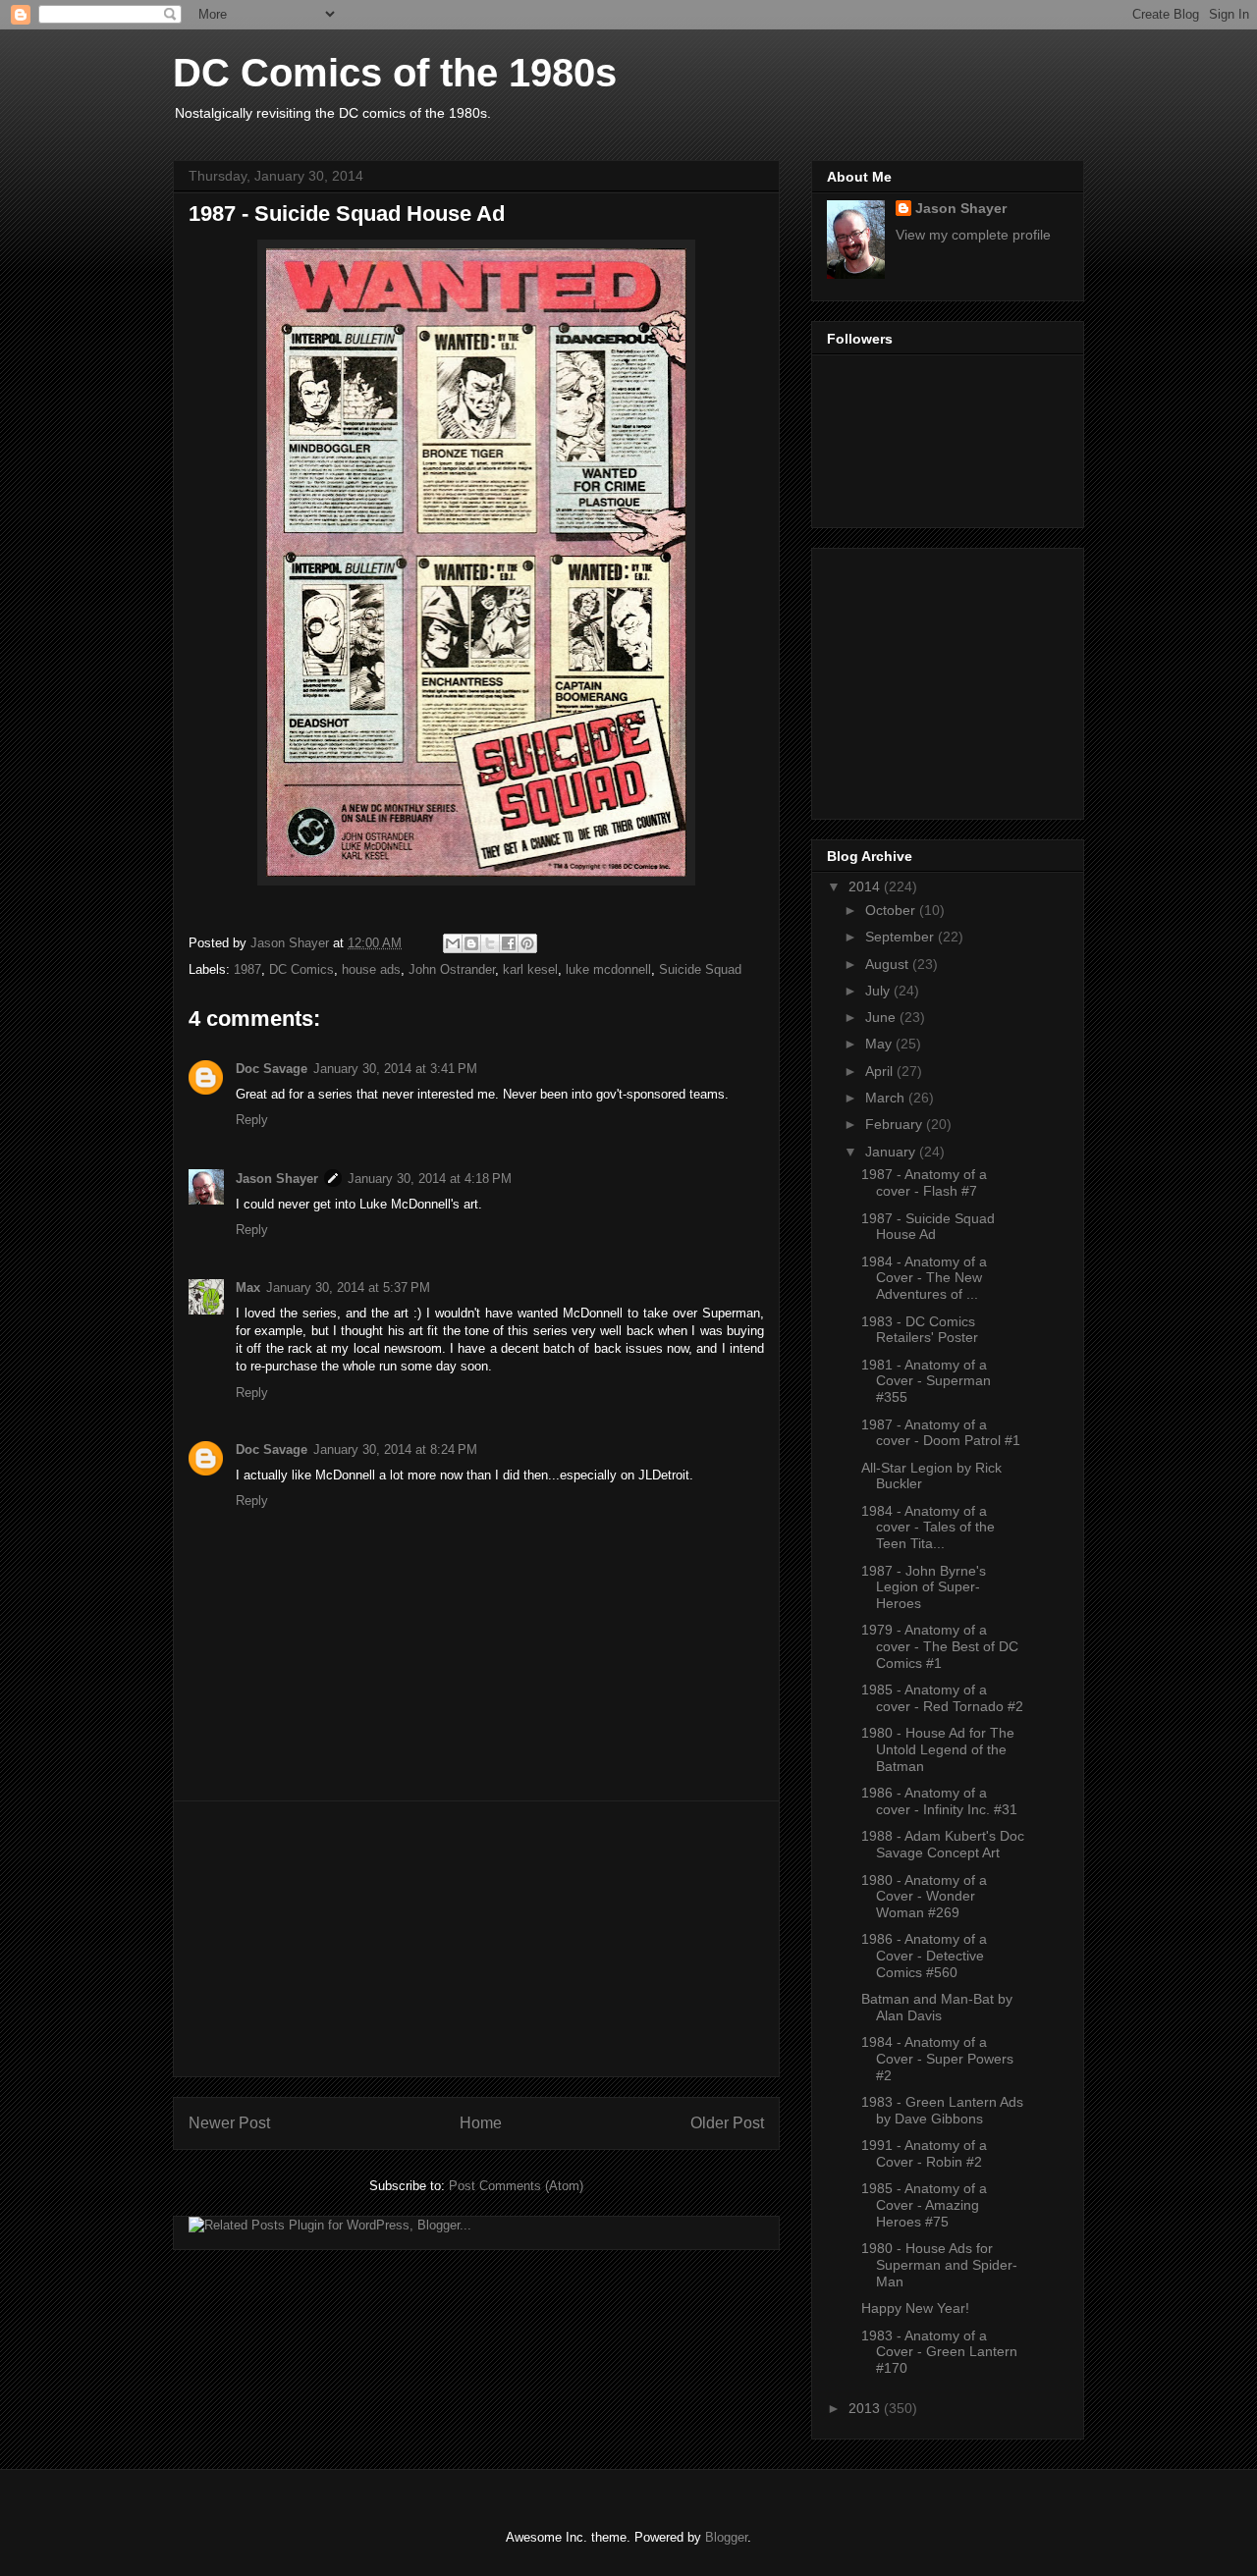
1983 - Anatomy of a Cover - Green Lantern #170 (939, 2352)
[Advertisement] (476, 1939)
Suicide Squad (700, 969)
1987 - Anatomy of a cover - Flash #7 (924, 1182)
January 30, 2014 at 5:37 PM (348, 1288)
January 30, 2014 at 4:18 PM (430, 1179)
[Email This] (453, 943)
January (892, 1152)
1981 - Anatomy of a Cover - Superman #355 (926, 1381)
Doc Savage (272, 1069)
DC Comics (301, 969)
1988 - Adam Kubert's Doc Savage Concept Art (943, 1844)
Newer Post (229, 2123)
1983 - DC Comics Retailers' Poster (920, 1330)
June (882, 1017)
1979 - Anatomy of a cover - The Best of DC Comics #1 (940, 1646)
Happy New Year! (915, 2308)
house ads (371, 969)
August (889, 964)
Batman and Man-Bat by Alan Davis (937, 2007)
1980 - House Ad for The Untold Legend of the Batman (938, 1749)
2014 (866, 886)
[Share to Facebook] (509, 943)
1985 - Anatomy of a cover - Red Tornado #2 (942, 1698)
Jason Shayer (277, 1179)
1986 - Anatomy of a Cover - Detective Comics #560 (924, 1956)
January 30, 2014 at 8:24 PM (395, 1449)
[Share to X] (490, 943)
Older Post (727, 2123)
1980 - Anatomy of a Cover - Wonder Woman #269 (924, 1897)
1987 (247, 969)
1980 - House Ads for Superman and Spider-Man (939, 2265)
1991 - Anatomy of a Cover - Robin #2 (924, 2153)
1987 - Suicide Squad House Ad (928, 1227)
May (880, 1044)
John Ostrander (452, 969)
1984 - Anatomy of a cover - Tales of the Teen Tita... (928, 1528)
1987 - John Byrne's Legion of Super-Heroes (924, 1587)
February (896, 1124)
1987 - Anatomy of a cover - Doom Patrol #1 (941, 1433)
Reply (252, 1120)
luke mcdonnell (608, 969)
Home (481, 2123)
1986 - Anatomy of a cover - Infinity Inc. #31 (939, 1801)
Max (248, 1288)
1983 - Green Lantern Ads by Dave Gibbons (942, 2110)
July (879, 991)
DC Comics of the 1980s (395, 73)
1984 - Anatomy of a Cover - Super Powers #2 (937, 2059)
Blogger (726, 2537)
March (887, 1098)
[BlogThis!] (471, 943)
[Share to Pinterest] (527, 943)
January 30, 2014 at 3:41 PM (395, 1069)
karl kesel (530, 969)
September (902, 937)
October (892, 910)
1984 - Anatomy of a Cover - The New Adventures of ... (924, 1278)
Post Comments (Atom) (516, 2186)
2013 (866, 2408)
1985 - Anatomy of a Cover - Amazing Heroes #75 (924, 2205)
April (881, 1071)
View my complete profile (973, 235)
